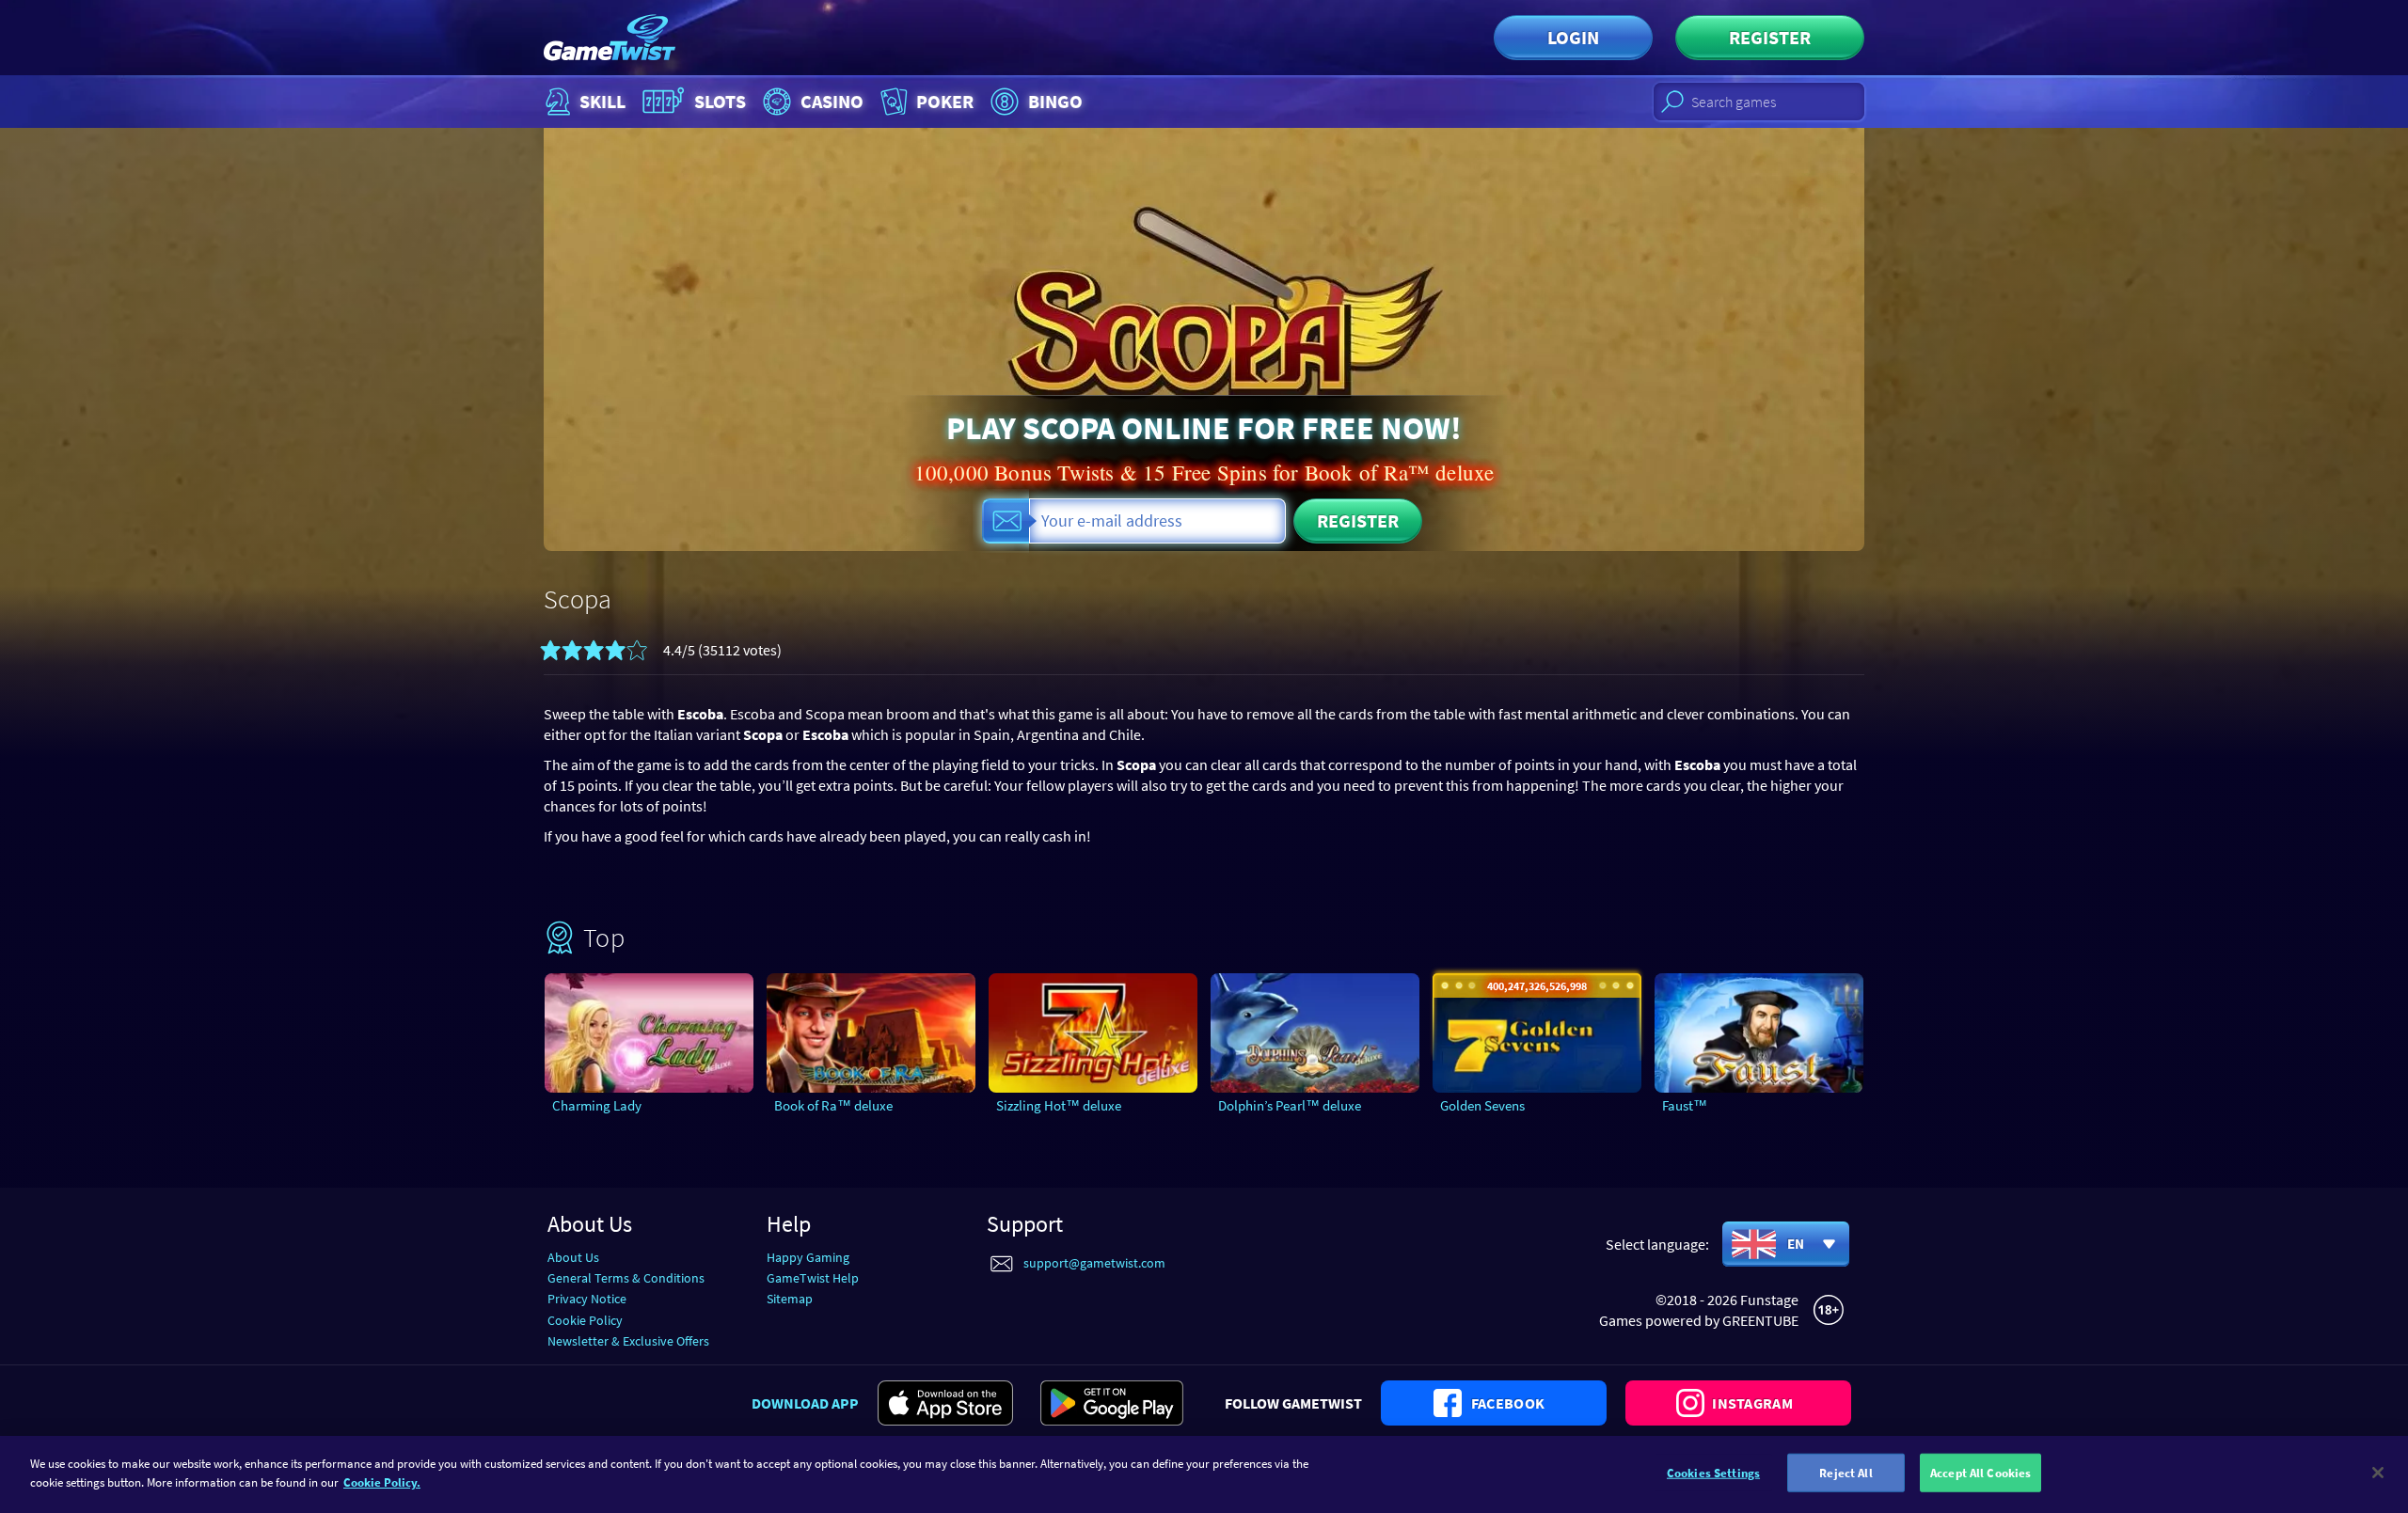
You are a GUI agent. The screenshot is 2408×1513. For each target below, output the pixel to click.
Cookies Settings (1713, 1473)
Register (1770, 37)
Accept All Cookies (1980, 1473)
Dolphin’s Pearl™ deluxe (1290, 1105)
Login (1573, 37)
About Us (573, 1257)
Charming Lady (597, 1105)
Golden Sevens (1482, 1105)
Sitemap (790, 1299)
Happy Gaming (808, 1257)
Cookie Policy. (382, 1481)
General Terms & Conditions (626, 1278)
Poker (945, 101)
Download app (805, 1403)
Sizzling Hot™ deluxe (1059, 1105)
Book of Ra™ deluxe (833, 1105)
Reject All (1846, 1473)
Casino (832, 101)
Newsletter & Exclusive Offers (628, 1341)
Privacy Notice (587, 1299)
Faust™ (1685, 1105)
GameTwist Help (813, 1278)
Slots (720, 101)
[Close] (2378, 1473)
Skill (602, 101)
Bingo (1055, 101)
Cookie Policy (585, 1320)
